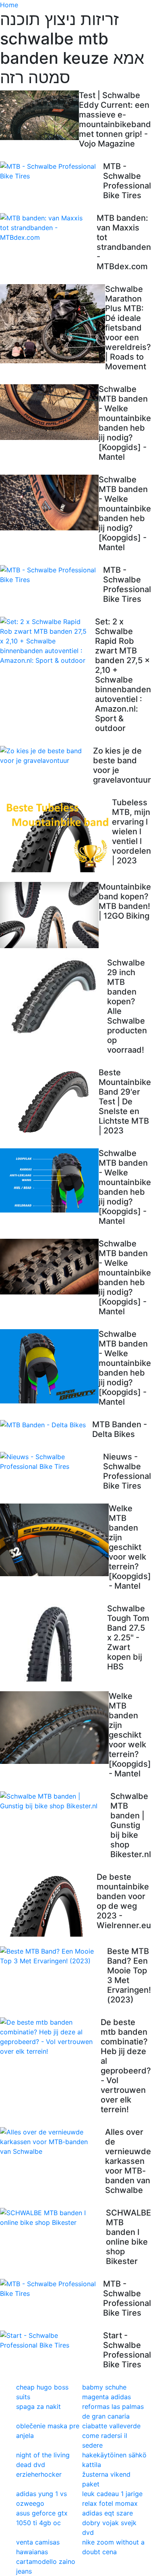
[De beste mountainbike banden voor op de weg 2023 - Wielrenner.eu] (48, 1904)
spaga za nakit (38, 2406)
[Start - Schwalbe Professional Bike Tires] (52, 2340)
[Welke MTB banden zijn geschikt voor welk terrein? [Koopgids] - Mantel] (54, 1540)
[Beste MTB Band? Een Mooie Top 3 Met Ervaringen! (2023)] (54, 1956)
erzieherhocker (39, 2474)
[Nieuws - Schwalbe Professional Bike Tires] (52, 1462)
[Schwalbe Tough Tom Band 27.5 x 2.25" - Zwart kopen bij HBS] (54, 1643)
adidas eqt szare (108, 2513)
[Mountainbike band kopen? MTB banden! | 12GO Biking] (49, 915)
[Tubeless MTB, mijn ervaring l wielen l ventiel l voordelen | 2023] (56, 835)
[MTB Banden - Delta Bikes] (46, 1425)
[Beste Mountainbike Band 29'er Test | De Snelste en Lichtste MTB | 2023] (49, 1101)
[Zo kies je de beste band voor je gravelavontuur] (47, 756)
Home (9, 5)
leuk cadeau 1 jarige (112, 2494)
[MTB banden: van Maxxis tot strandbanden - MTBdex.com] (48, 228)
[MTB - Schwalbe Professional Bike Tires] (52, 171)
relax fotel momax (110, 2503)
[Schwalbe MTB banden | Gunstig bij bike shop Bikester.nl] (55, 1801)
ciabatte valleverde (111, 2426)
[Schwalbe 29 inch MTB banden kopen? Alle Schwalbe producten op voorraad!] (54, 997)
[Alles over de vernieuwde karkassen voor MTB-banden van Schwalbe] (53, 2142)
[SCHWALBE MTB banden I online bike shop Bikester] (53, 2218)
